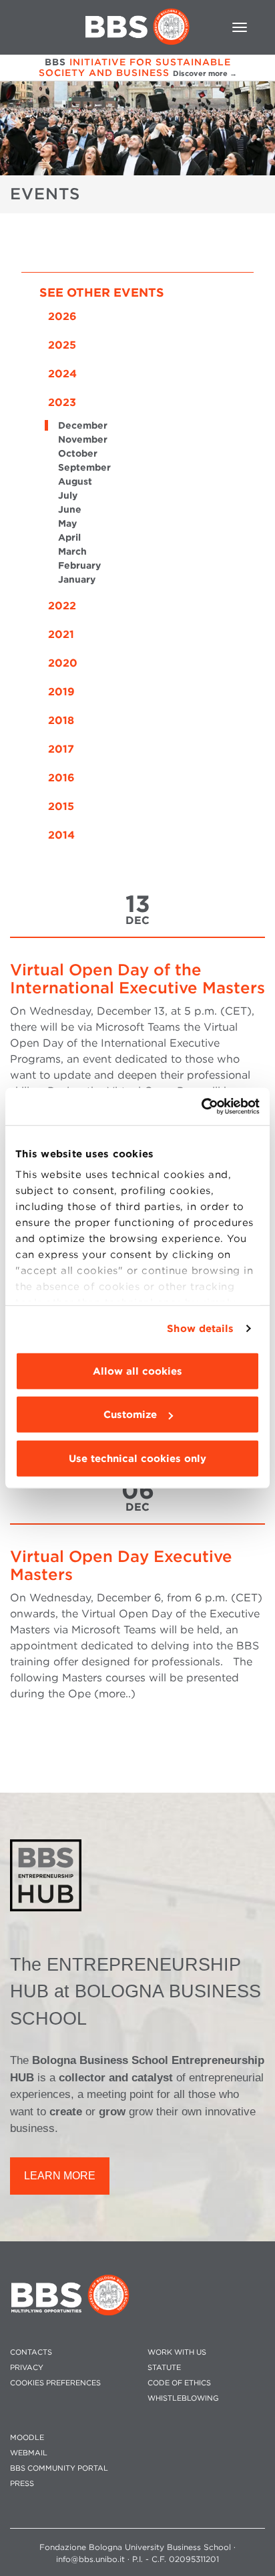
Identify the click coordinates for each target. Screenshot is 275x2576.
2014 (61, 835)
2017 (61, 749)
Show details (200, 1329)
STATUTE (164, 2368)
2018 (61, 720)
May (67, 523)
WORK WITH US (177, 2352)
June (70, 509)
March (72, 551)
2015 (61, 806)
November (83, 439)
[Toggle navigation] (240, 27)
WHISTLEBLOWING (183, 2398)
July (68, 495)
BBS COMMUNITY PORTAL (59, 2468)
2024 (62, 374)
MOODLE (27, 2438)
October (78, 453)
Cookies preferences (55, 2383)
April (69, 537)
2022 (62, 606)
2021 (61, 634)
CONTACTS (31, 2352)
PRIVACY (27, 2368)
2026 (62, 316)
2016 (61, 778)
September (84, 467)
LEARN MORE (60, 2176)
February (79, 565)
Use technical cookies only (137, 1458)
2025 (62, 345)
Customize (130, 1415)
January (77, 579)
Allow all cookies (137, 1371)
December (83, 425)
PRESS (22, 2484)
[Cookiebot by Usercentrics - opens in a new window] (201, 1107)
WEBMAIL (29, 2453)
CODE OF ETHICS (179, 2383)
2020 (63, 663)
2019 (61, 692)
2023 (62, 402)
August (75, 481)
